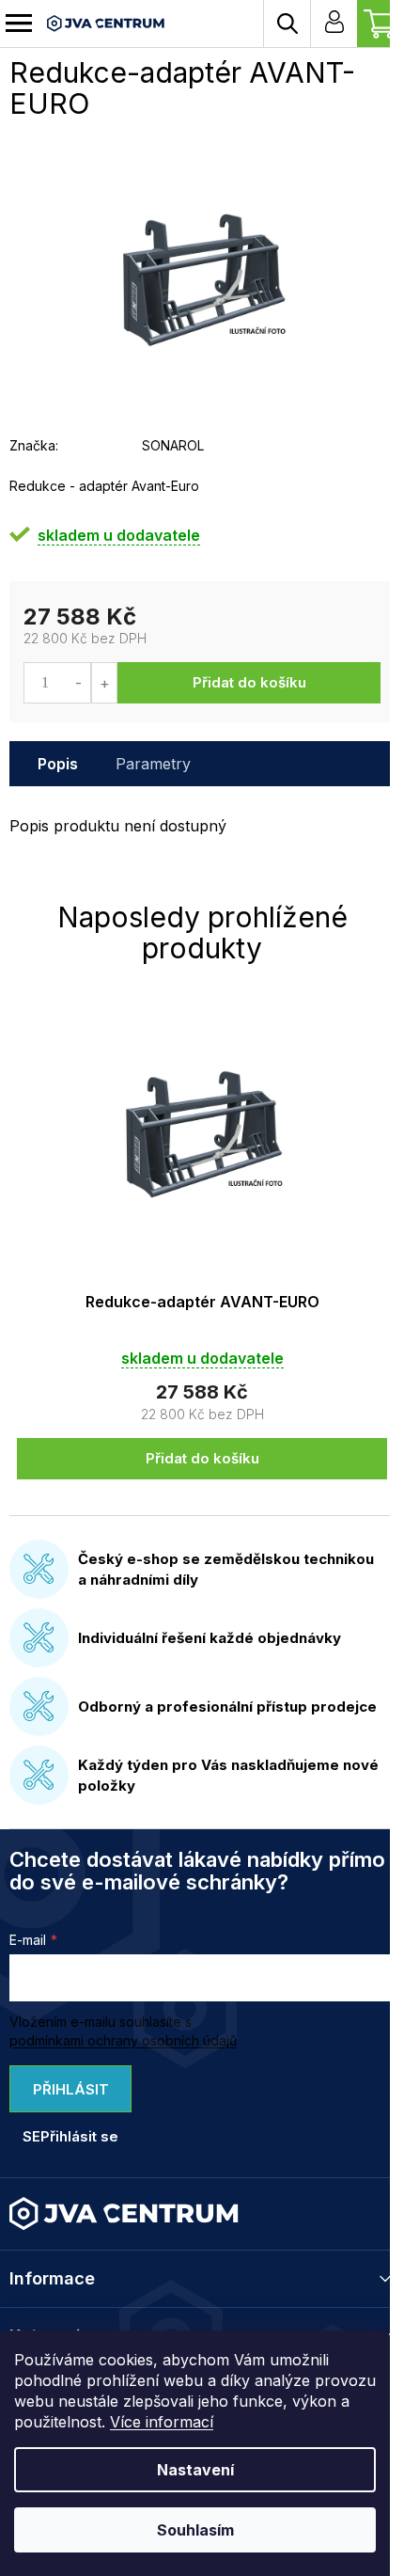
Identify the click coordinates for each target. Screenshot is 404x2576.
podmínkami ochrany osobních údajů (123, 2040)
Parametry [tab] (153, 764)
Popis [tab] (58, 764)
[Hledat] (287, 24)
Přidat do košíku (249, 682)
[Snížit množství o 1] (78, 683)
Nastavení (195, 2470)
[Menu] (19, 24)
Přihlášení (334, 24)
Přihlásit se (66, 2096)
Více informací (162, 2422)
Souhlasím (195, 2530)
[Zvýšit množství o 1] (104, 683)
